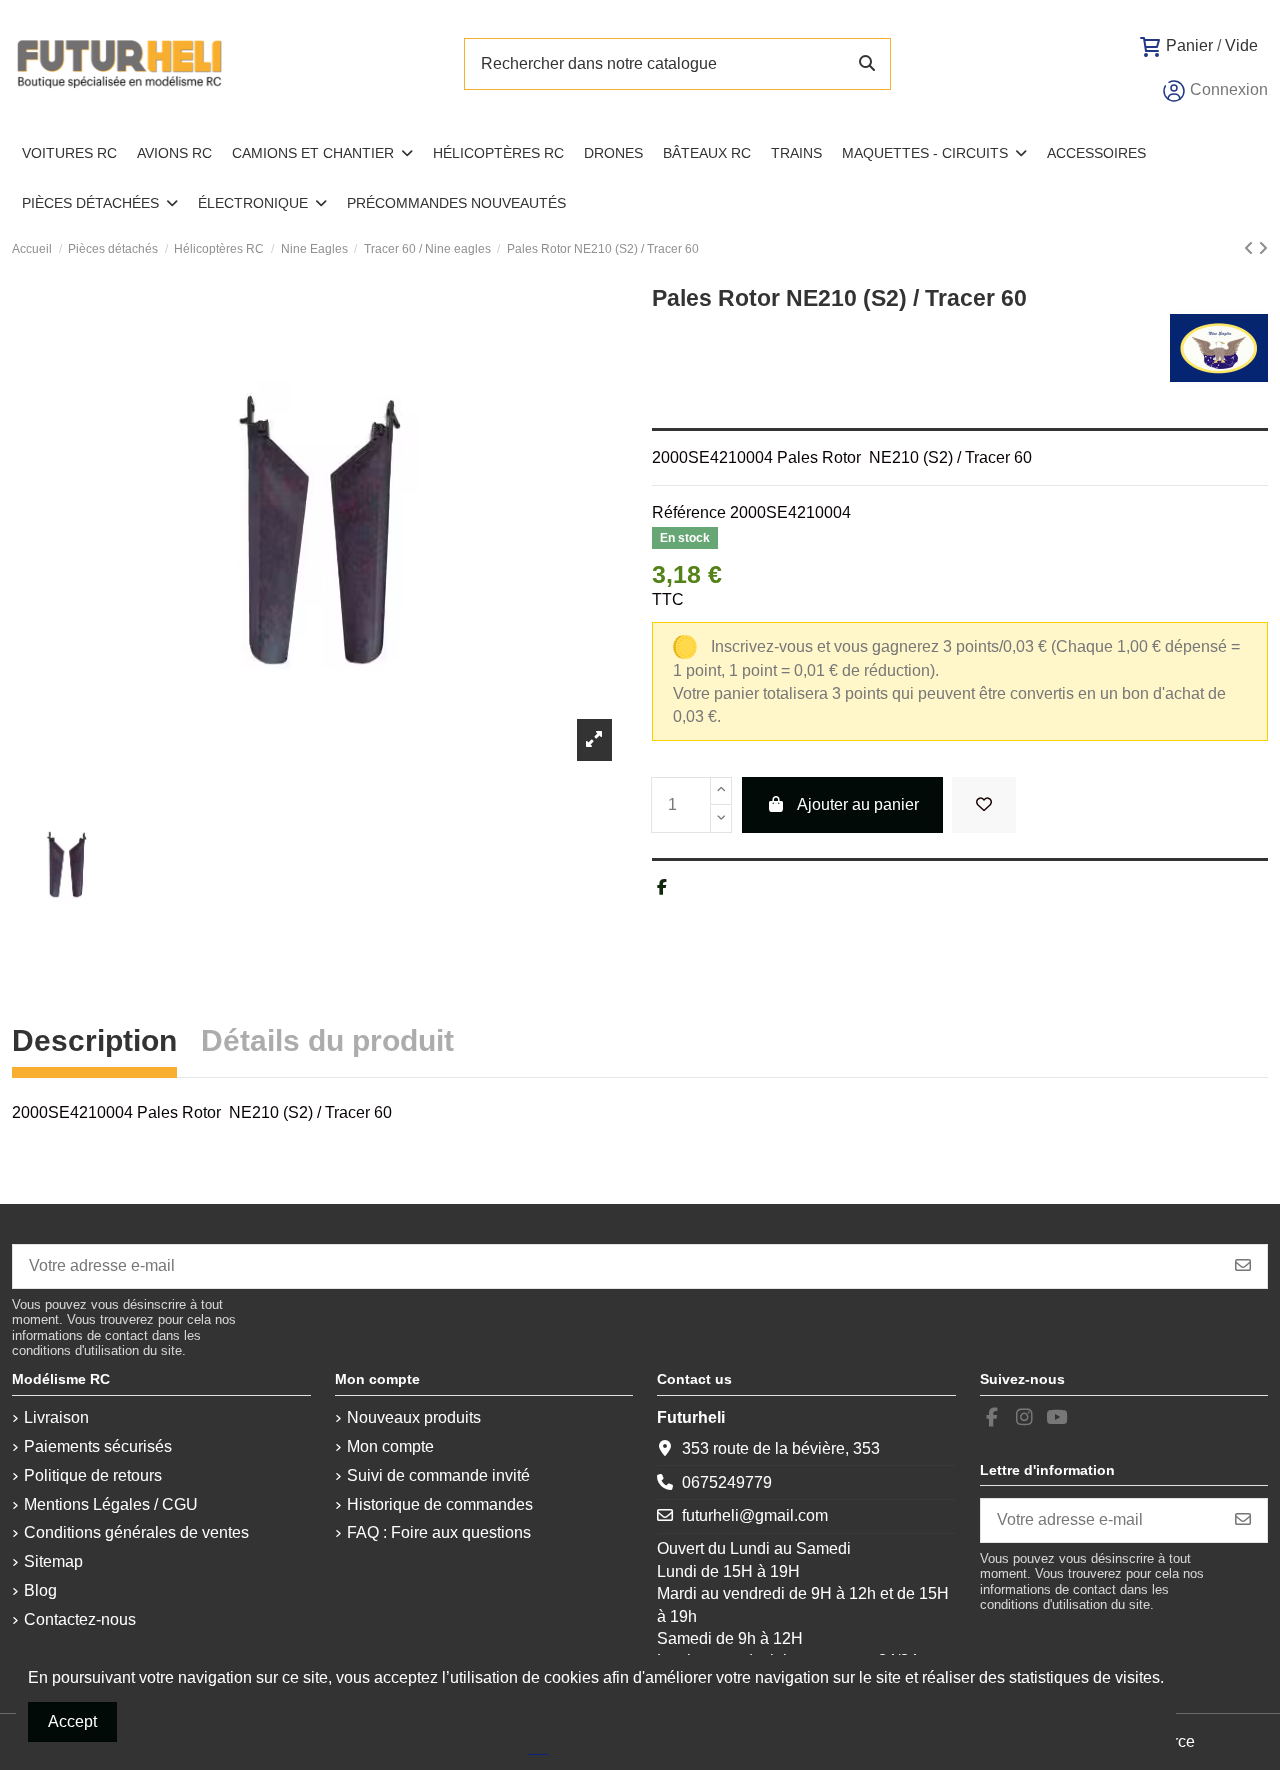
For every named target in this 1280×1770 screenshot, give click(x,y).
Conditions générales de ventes (136, 1532)
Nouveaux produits (414, 1417)
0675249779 (727, 1482)
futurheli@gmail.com (755, 1515)
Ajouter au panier (858, 804)
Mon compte (390, 1446)
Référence (689, 512)
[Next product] (1263, 248)
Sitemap (53, 1561)
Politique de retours (93, 1475)
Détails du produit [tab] (327, 1043)
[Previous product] (1251, 248)
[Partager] (662, 887)
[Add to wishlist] (984, 805)
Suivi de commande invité (438, 1475)
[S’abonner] (1243, 1266)
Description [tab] (94, 1043)
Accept (72, 1721)
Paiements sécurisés (98, 1446)
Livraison (56, 1417)
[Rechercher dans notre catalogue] (867, 64)
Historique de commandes (440, 1504)
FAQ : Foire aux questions (439, 1532)
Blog (40, 1590)
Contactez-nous (80, 1619)
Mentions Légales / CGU (111, 1504)
